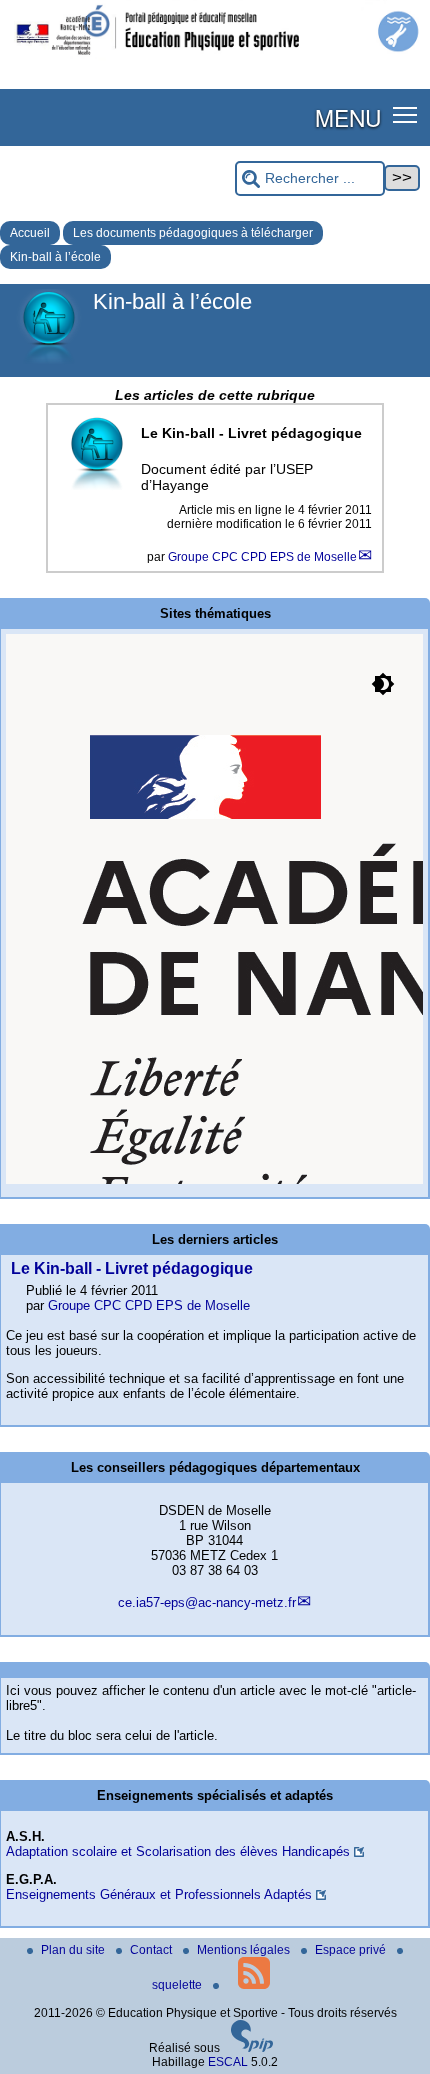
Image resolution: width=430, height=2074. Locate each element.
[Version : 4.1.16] (252, 2048)
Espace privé (352, 1950)
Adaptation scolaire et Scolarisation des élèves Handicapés (178, 1851)
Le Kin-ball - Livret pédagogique (132, 1268)
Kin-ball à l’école (55, 257)
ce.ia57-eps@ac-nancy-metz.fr (207, 1602)
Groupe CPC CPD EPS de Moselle (262, 557)
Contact (152, 1950)
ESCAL (228, 2062)
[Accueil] (215, 58)
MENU (348, 117)
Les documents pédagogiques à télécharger (193, 233)
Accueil (30, 233)
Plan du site (74, 1950)
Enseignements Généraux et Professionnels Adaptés (159, 1894)
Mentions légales (245, 1950)
